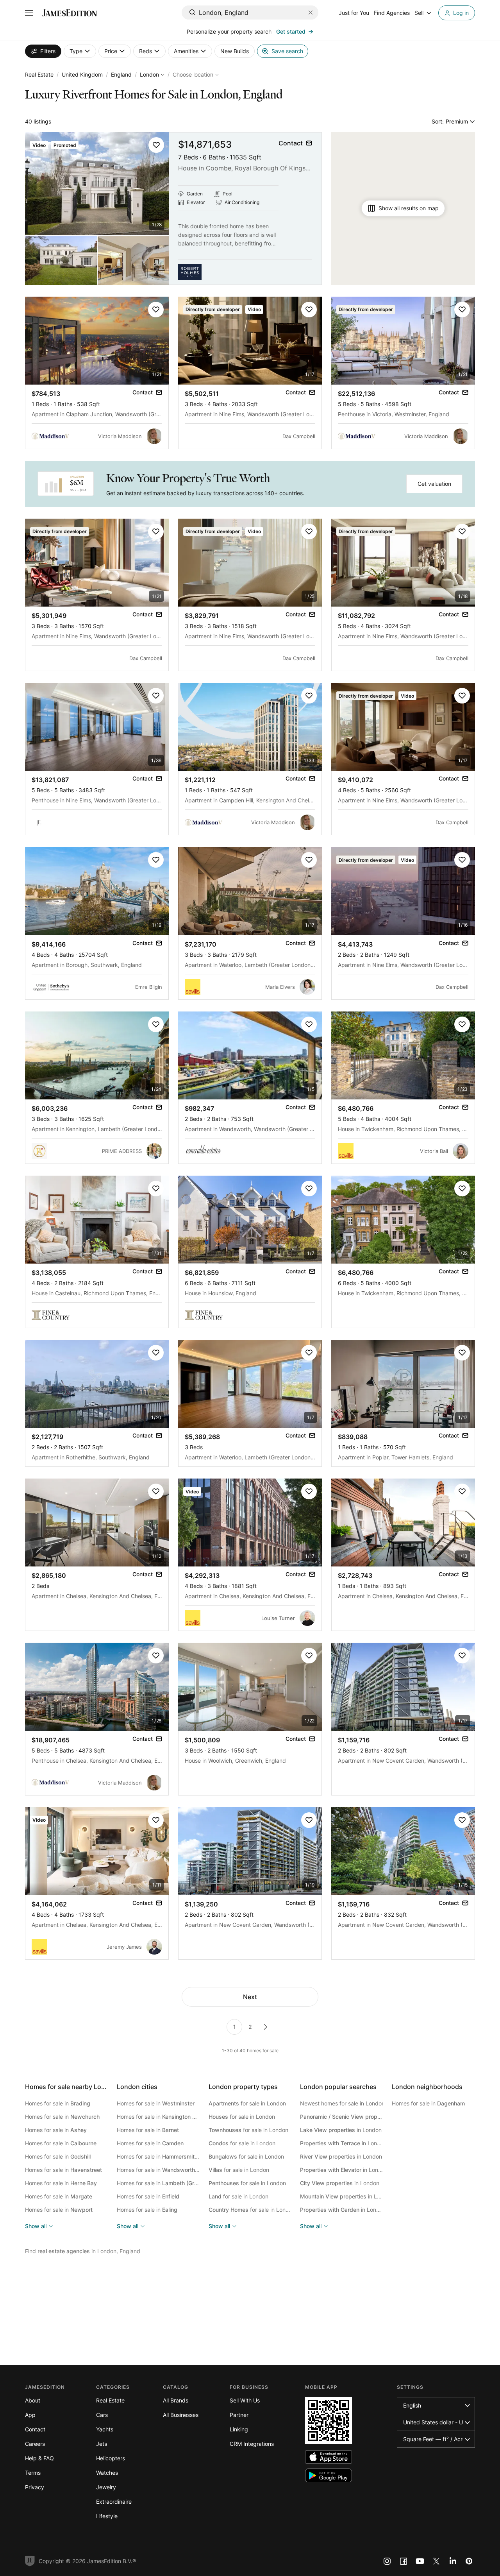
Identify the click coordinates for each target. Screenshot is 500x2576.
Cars (102, 2415)
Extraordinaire (114, 2502)
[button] (156, 145)
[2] (266, 2027)
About (33, 2400)
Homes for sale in (58, 2103)
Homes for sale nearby (71, 2087)
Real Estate (39, 74)
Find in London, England (83, 2251)
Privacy (35, 2487)
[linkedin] (453, 2561)
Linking (239, 2429)
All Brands (176, 2400)
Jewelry (106, 2487)
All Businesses (181, 2415)
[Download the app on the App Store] (329, 2457)
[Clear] (311, 13)
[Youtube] (420, 2561)
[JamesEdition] (70, 13)
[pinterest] (469, 2561)
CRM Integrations (252, 2444)
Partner (239, 2415)
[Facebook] (404, 2561)
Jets (102, 2444)
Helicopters (111, 2458)
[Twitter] (436, 2561)
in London (342, 2117)
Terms (33, 2473)
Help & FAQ (39, 2458)
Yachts (105, 2429)
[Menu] (29, 13)
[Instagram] (387, 2561)
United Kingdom (82, 74)
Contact (35, 2429)
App (30, 2415)
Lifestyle (107, 2516)
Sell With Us (245, 2400)
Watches (107, 2473)
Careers (35, 2444)
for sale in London (247, 2103)
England (121, 74)
